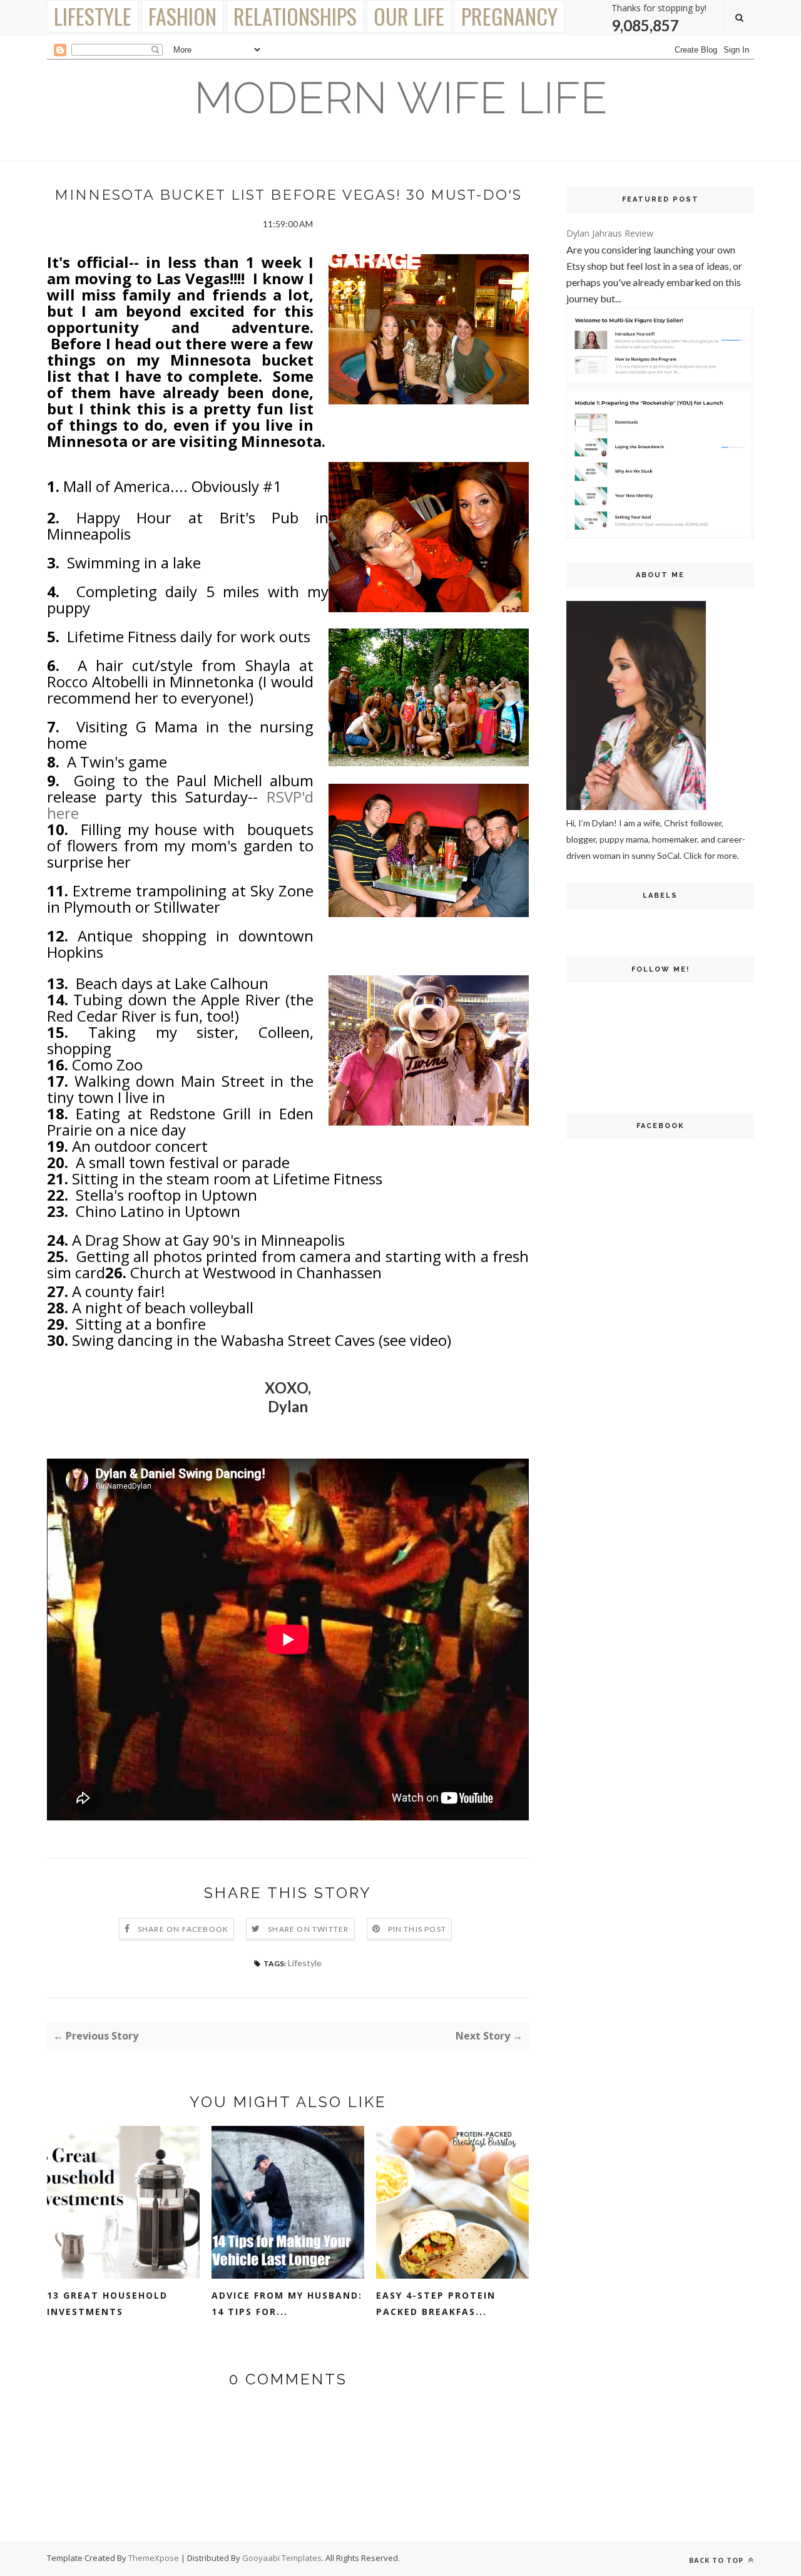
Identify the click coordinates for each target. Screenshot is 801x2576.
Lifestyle (93, 16)
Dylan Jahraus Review (610, 233)
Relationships (295, 16)
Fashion (182, 16)
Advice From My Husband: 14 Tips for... (287, 2303)
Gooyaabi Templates (282, 2558)
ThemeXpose (154, 2558)
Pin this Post (417, 1929)
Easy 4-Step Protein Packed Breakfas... (436, 2303)
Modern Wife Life (400, 98)
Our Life (409, 16)
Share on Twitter (308, 1929)
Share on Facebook (183, 1929)
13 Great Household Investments (107, 2303)
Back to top (717, 2560)
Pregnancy (509, 16)
